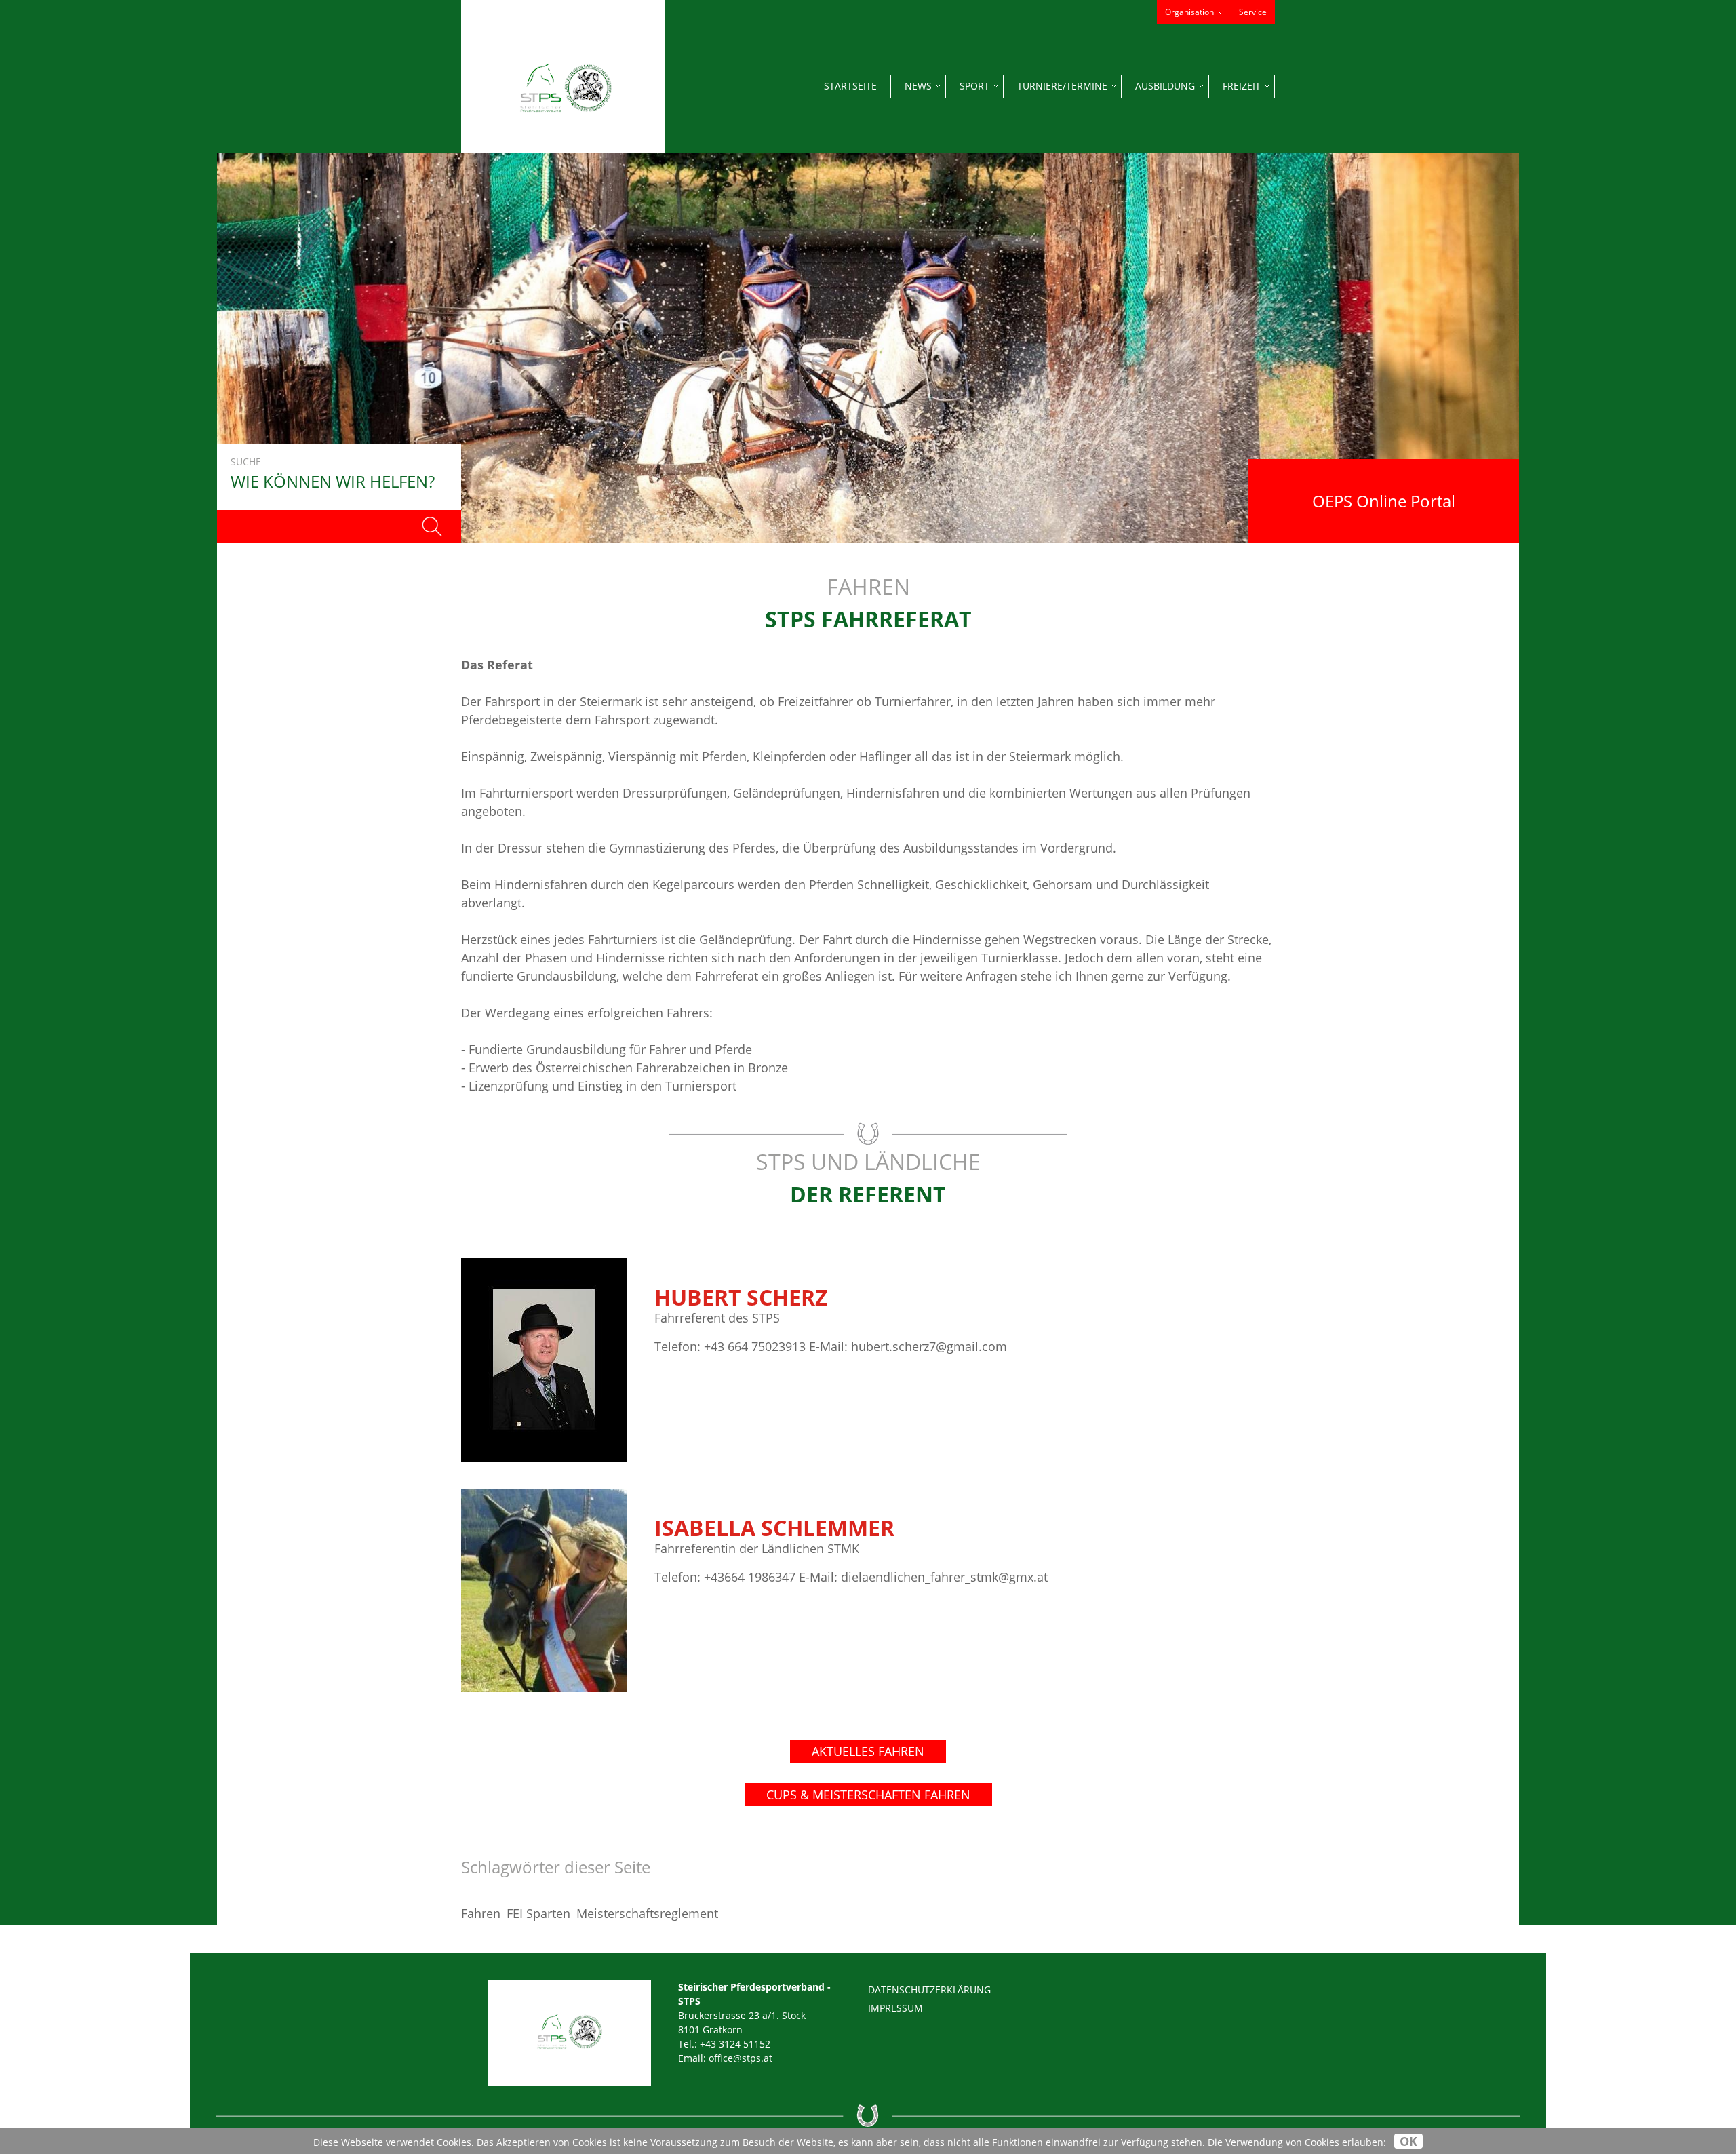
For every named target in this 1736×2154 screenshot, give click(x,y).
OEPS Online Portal (1384, 501)
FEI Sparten (538, 1913)
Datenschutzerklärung (929, 1990)
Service (1253, 12)
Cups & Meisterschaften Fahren (868, 1795)
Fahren (481, 1913)
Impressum (895, 2008)
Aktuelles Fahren (868, 1751)
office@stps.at (741, 2058)
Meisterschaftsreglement (647, 1913)
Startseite (850, 86)
